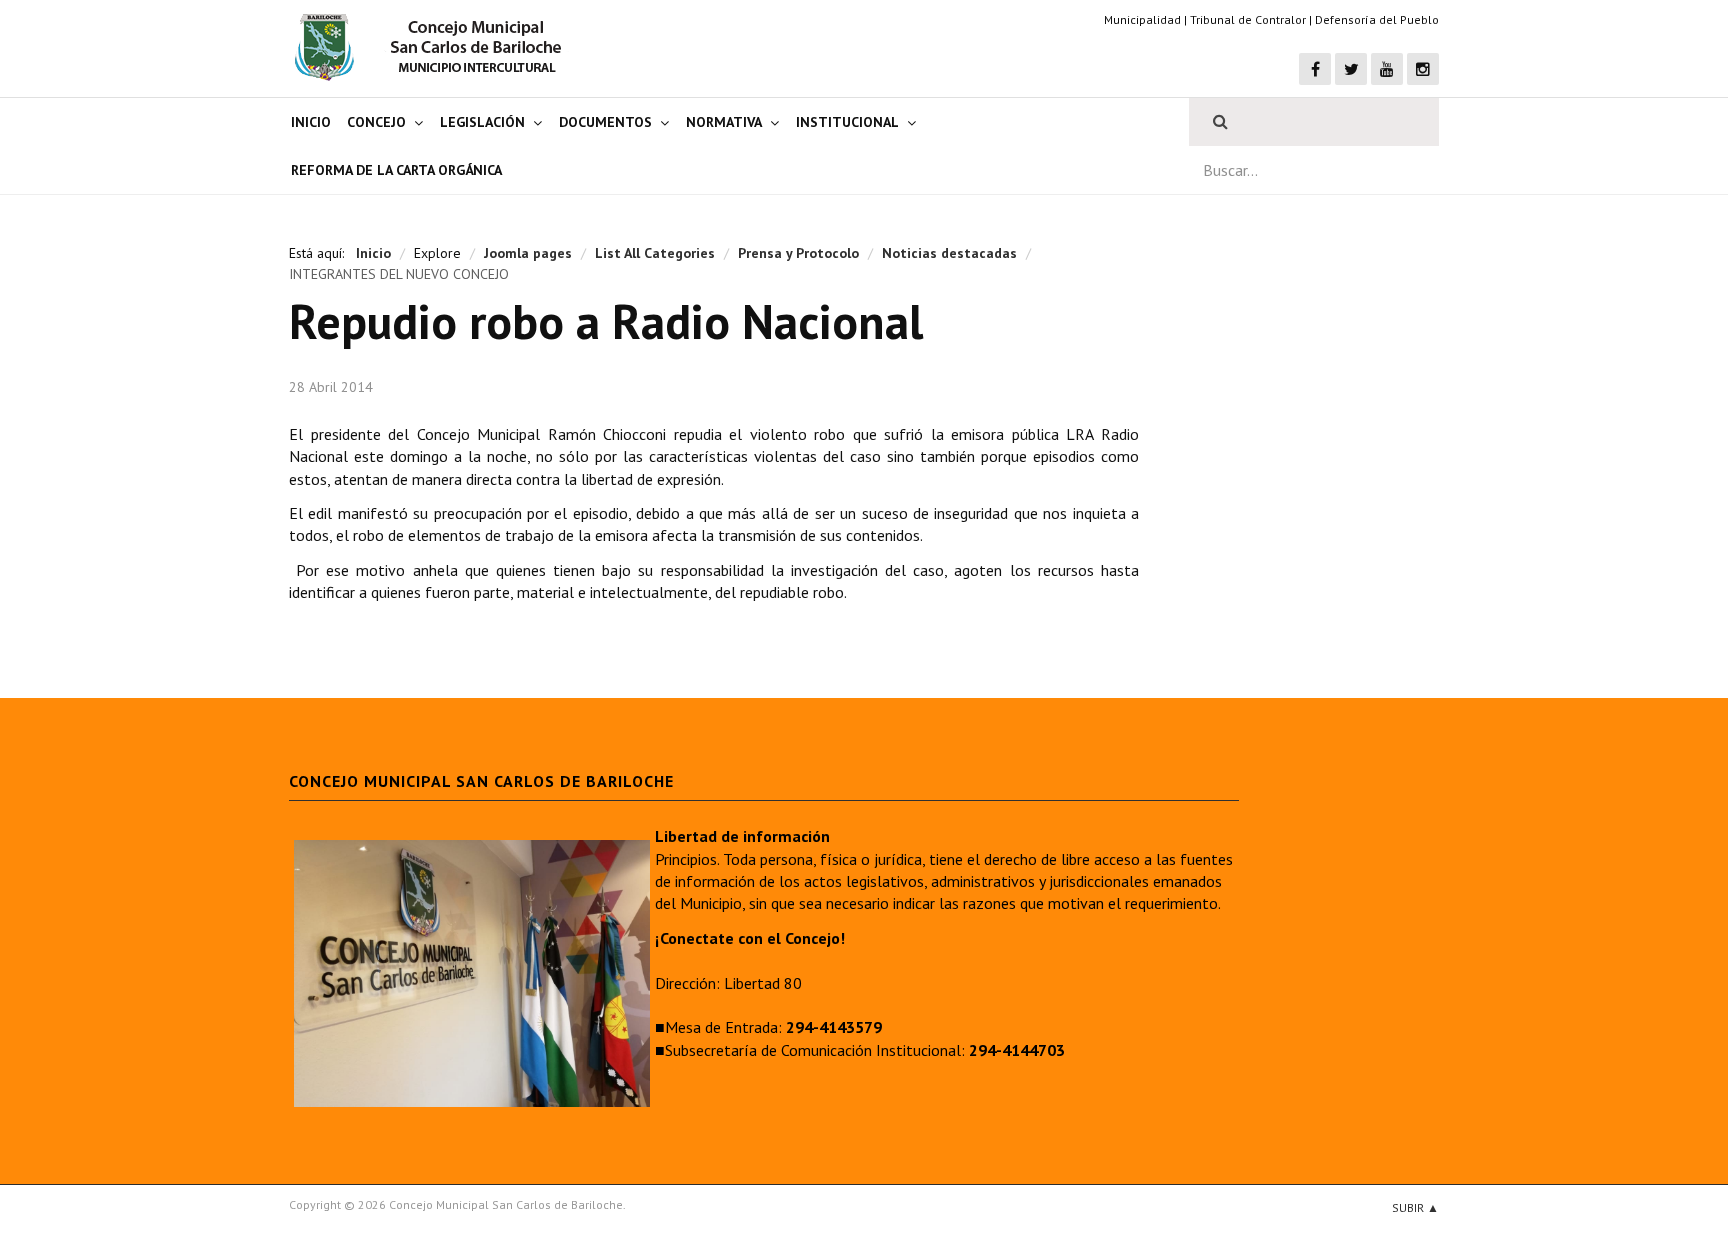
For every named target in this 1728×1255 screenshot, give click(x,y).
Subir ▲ (1415, 1207)
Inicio (311, 122)
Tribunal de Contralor (1248, 19)
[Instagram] (1423, 69)
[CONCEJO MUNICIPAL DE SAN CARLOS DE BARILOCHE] (434, 47)
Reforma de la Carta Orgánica (396, 170)
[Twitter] (1351, 69)
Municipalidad (1142, 19)
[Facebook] (1315, 69)
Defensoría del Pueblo (1377, 19)
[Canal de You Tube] (1387, 69)
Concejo (376, 122)
